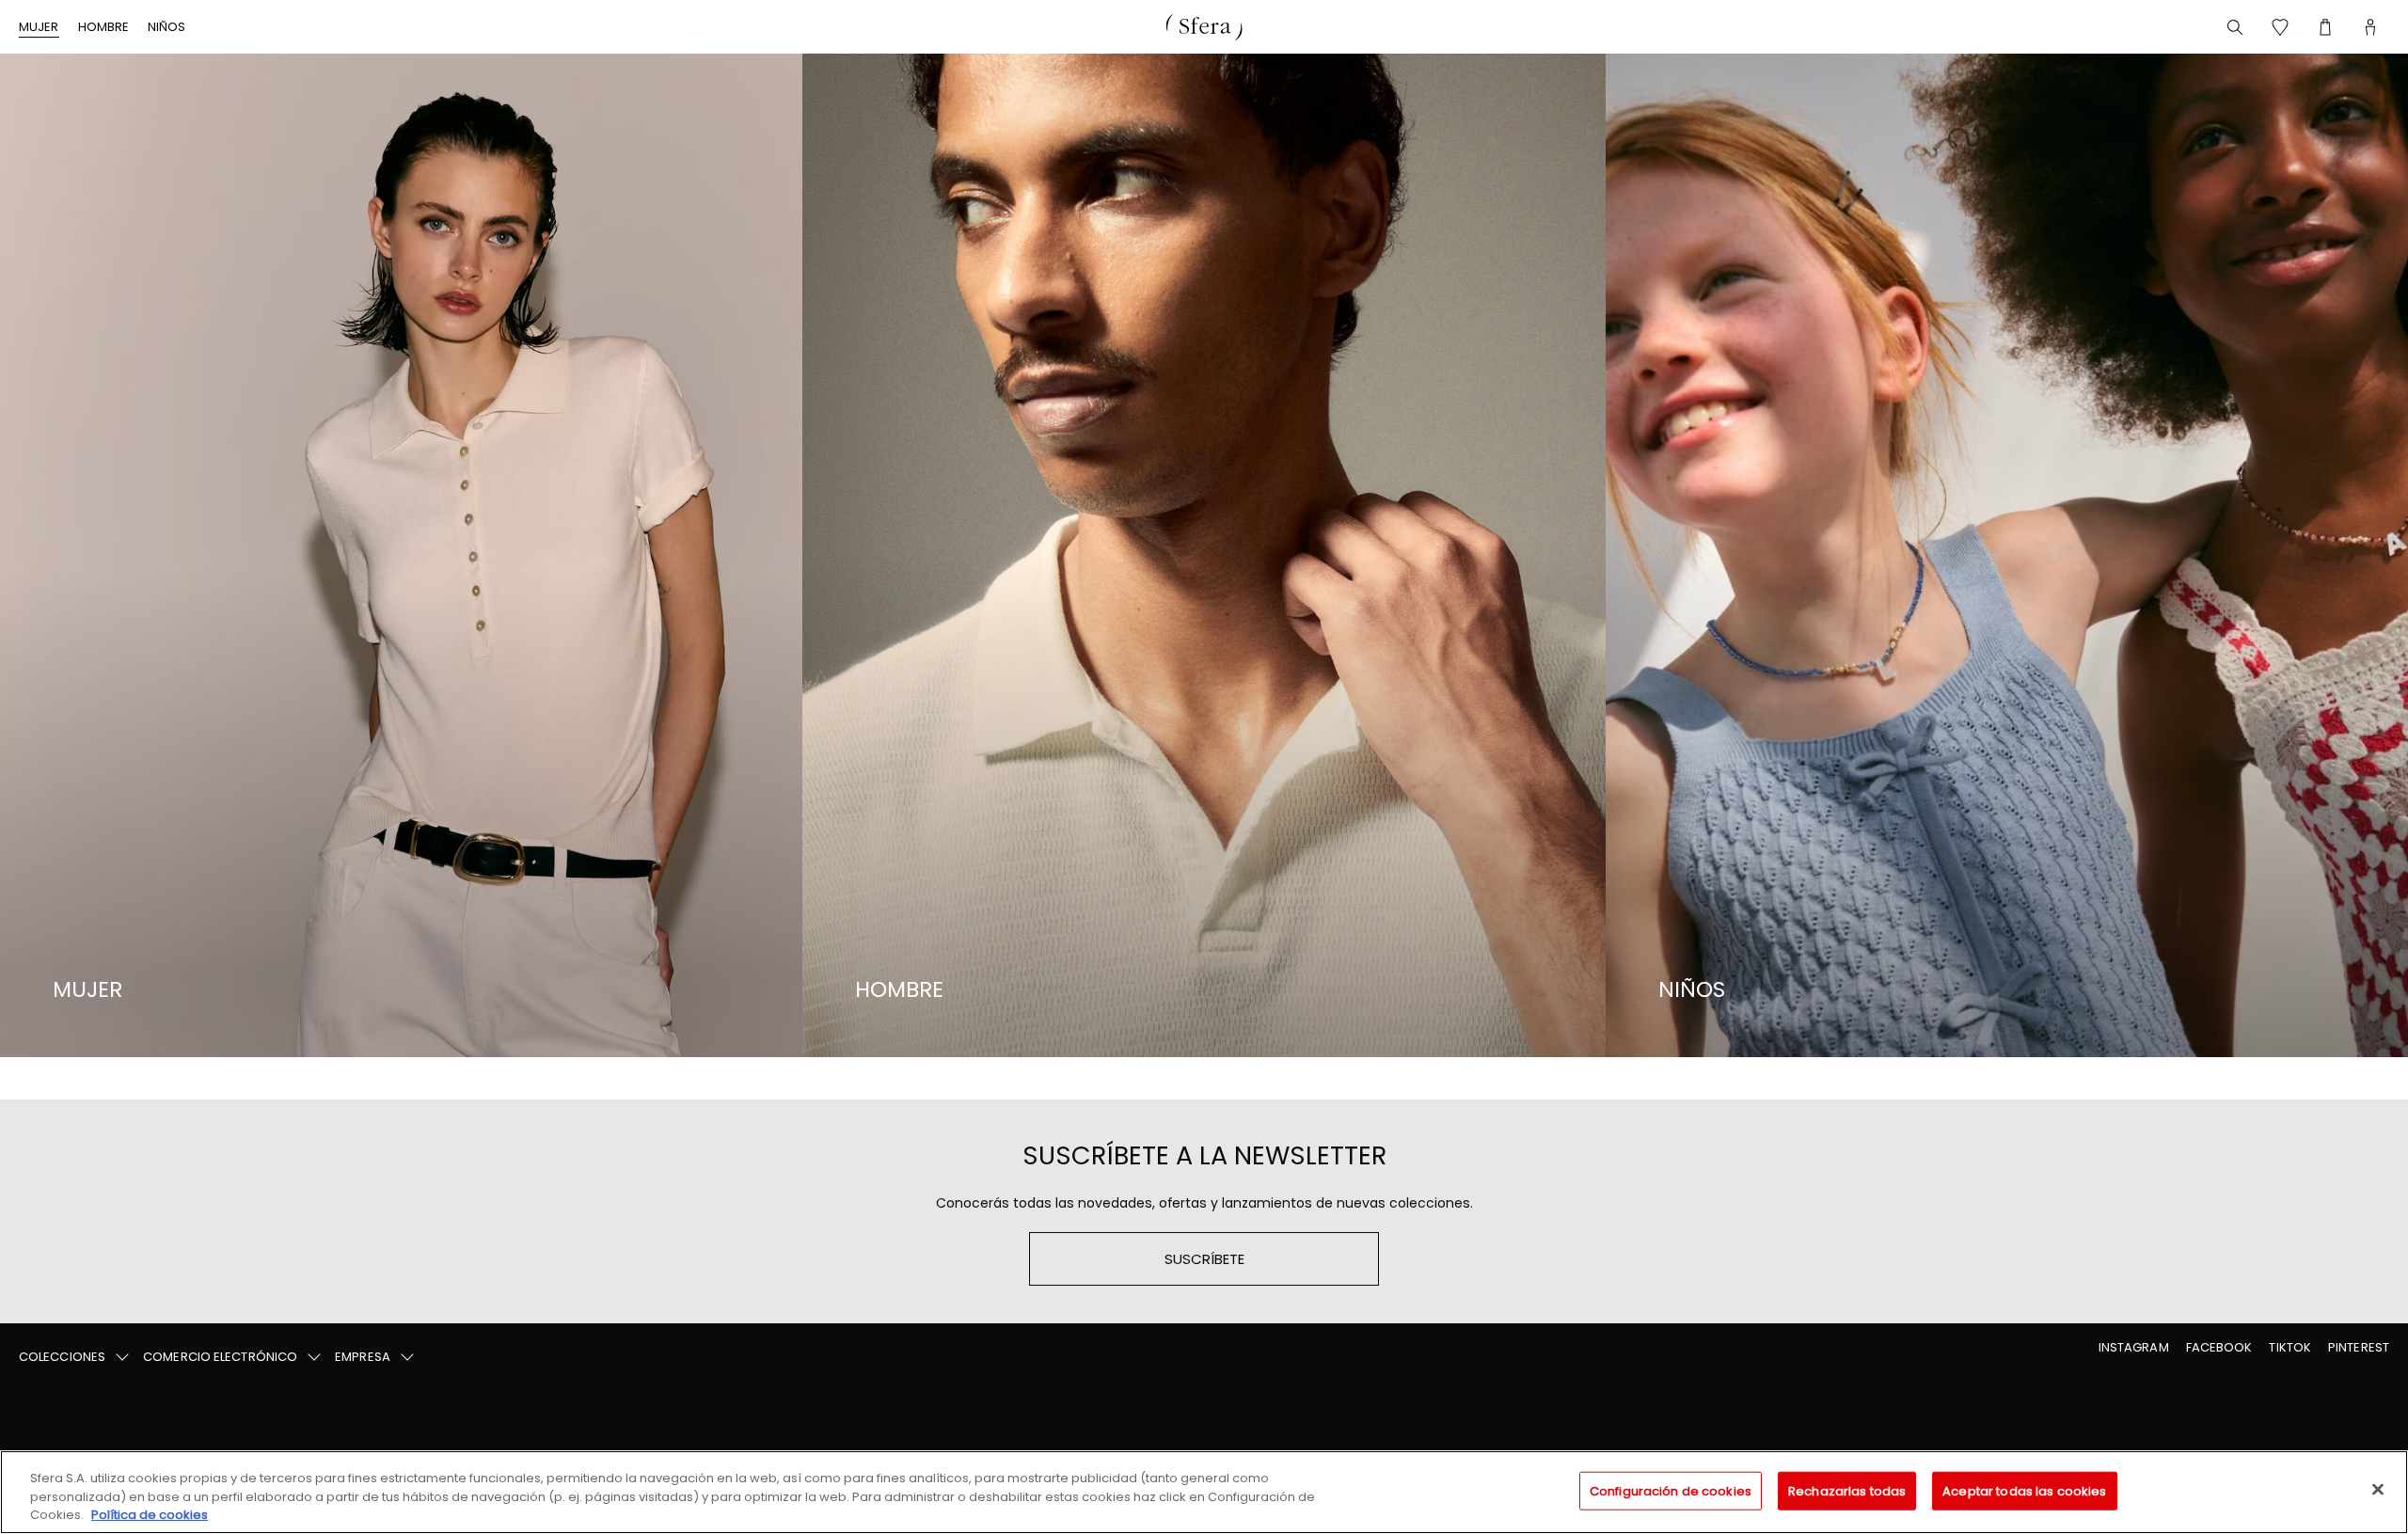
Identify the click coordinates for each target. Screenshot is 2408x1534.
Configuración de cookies (1671, 1490)
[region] (1204, 1492)
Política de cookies (150, 1515)
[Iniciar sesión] (2370, 27)
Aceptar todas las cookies (2024, 1490)
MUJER (39, 27)
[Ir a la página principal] (1204, 27)
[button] (75, 1357)
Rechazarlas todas (1847, 1490)
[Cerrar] (2378, 1489)
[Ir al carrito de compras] (2325, 27)
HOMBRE (104, 27)
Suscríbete (1204, 1259)
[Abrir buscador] (2235, 27)
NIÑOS (167, 27)
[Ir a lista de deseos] (2280, 27)
